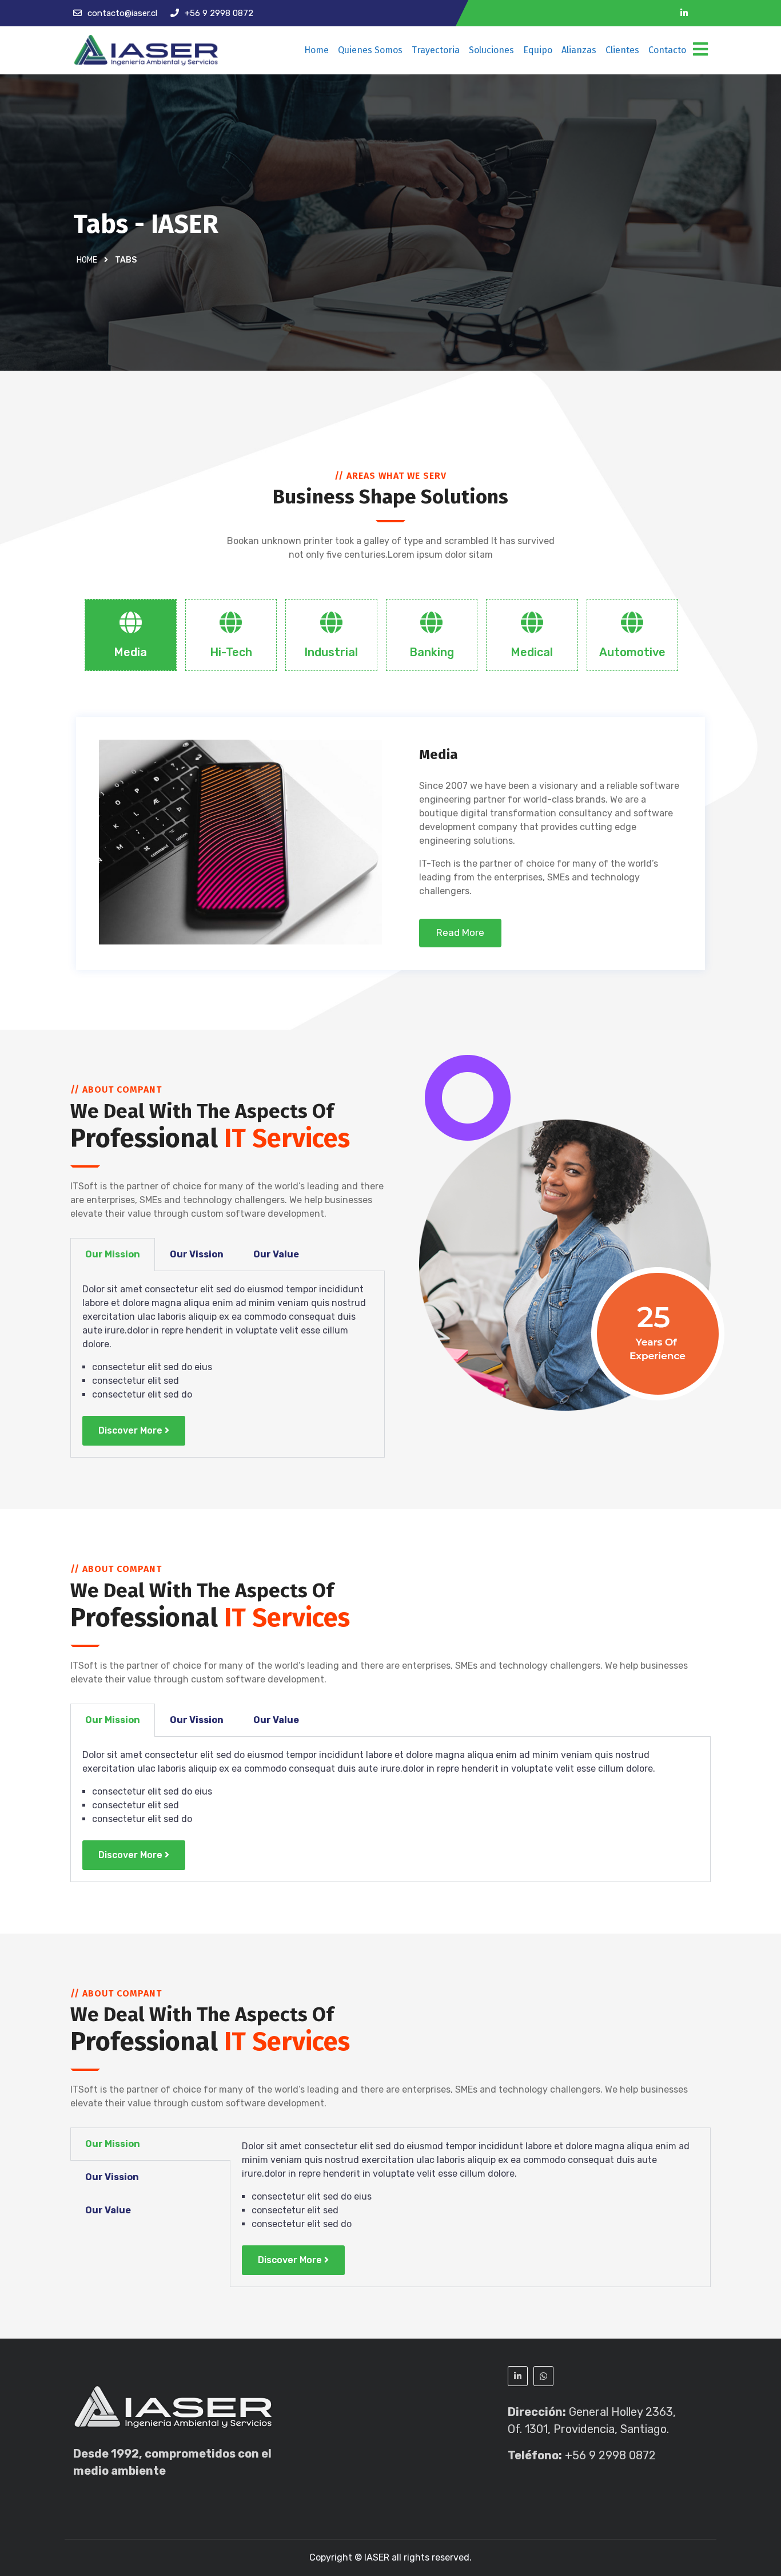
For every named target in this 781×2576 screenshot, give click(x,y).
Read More (460, 932)
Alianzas (579, 50)
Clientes (622, 50)
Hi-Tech (231, 652)
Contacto (667, 50)
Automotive (632, 652)
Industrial (331, 652)
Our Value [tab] (276, 1254)
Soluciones (491, 50)
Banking (432, 652)
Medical (532, 652)
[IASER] (146, 50)
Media (130, 652)
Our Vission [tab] (197, 1254)
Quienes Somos (370, 50)
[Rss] (704, 13)
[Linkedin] (684, 13)
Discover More (130, 1430)
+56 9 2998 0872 (219, 13)
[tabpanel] (228, 1364)
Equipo (538, 50)
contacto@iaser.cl (122, 13)
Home (316, 50)
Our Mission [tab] (113, 1254)
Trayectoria (436, 50)
